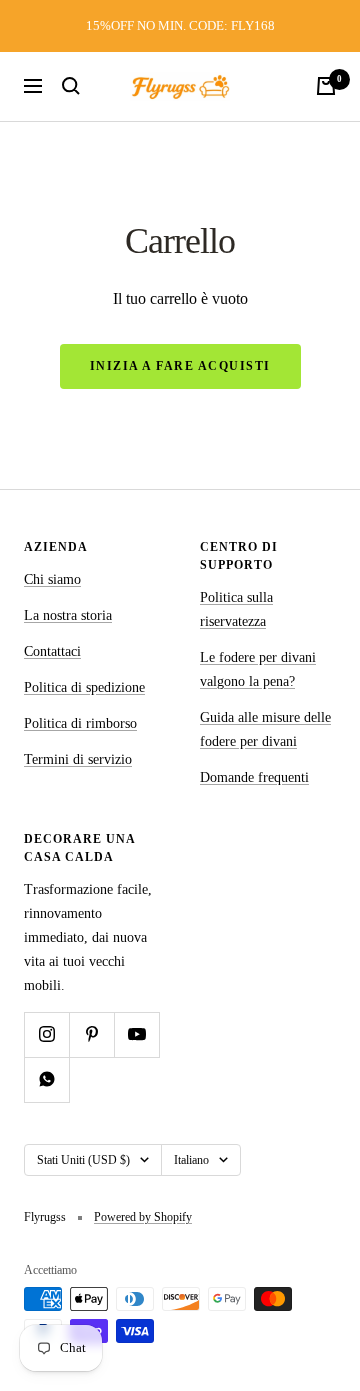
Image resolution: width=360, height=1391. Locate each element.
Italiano (191, 1160)
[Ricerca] (71, 86)
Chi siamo (52, 579)
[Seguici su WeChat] (46, 1079)
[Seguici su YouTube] (136, 1034)
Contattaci (52, 651)
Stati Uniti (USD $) (83, 1160)
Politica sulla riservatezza (236, 609)
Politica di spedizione (84, 687)
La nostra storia (68, 615)
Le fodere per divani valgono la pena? (258, 669)
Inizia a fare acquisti (180, 366)
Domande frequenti (254, 777)
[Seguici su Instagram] (46, 1034)
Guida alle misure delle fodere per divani (265, 729)
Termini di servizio (78, 759)
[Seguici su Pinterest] (91, 1034)
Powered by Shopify (143, 1217)
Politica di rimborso (80, 723)
